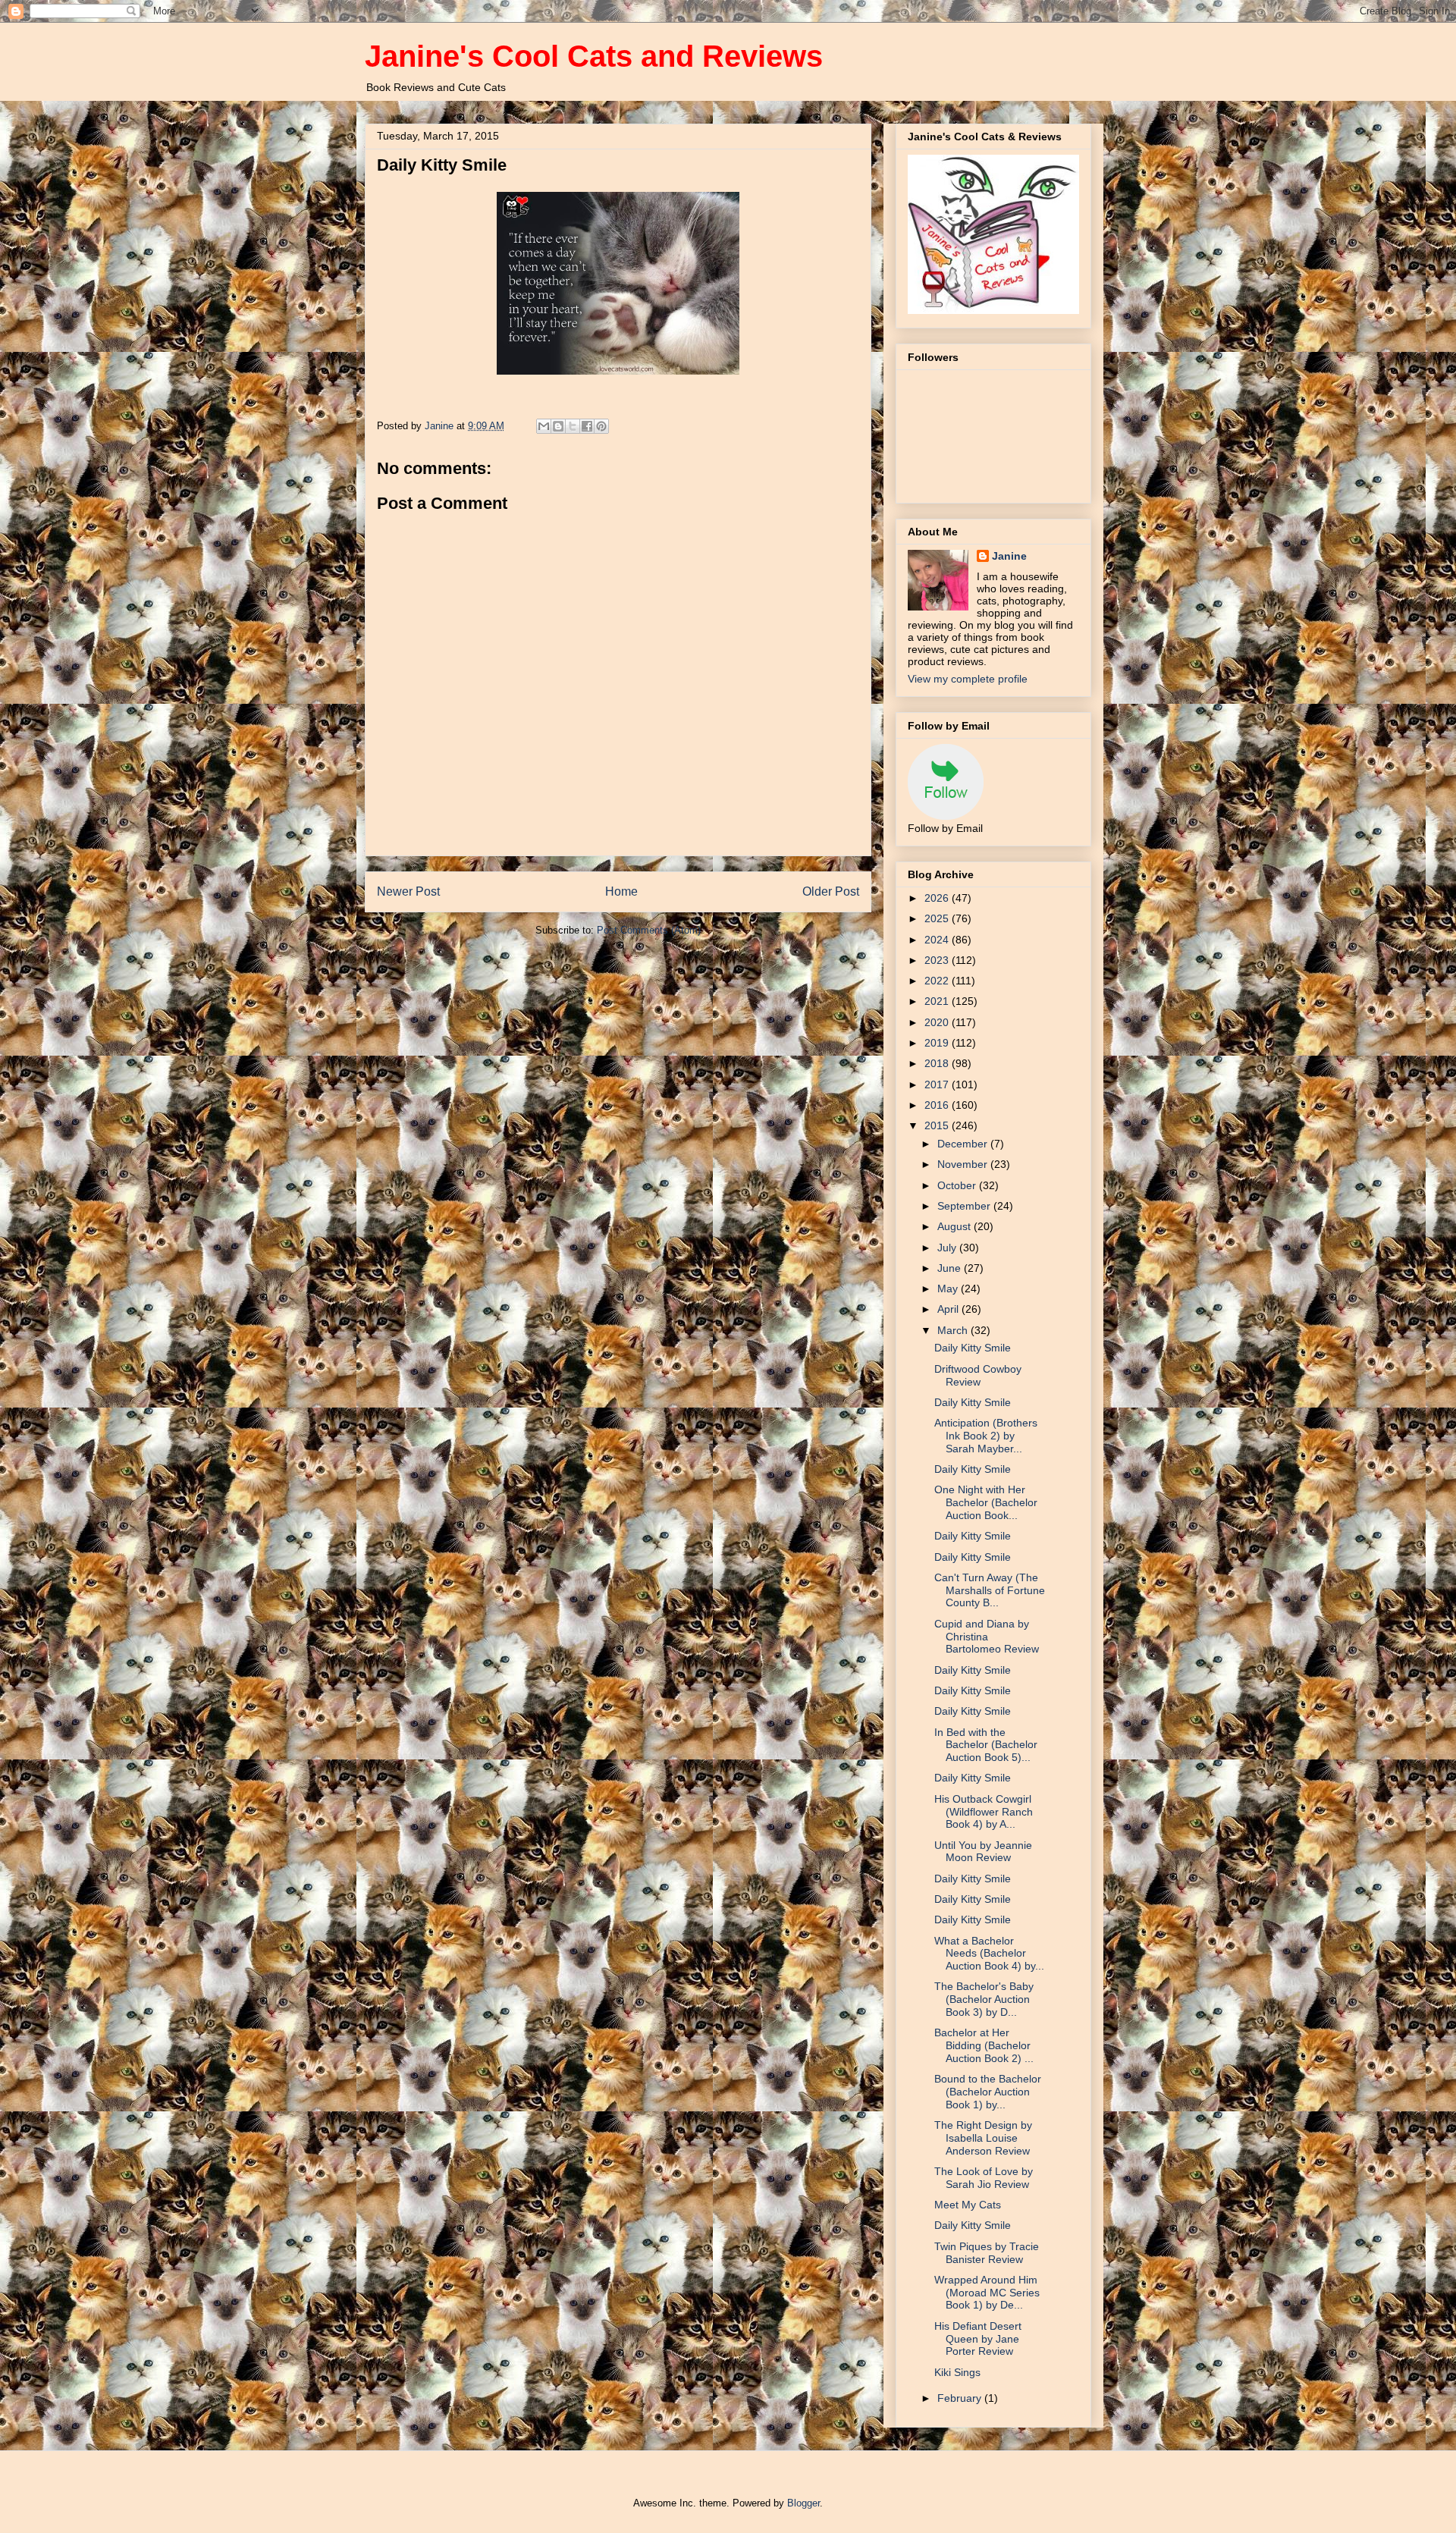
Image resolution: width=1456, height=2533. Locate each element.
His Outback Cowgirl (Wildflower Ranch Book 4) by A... (984, 1812)
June (951, 1268)
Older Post (831, 891)
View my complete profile (968, 679)
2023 (938, 960)
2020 (938, 1022)
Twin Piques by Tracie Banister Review (987, 2253)
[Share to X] (573, 426)
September (965, 1206)
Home (621, 891)
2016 (938, 1105)
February (961, 2398)
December (964, 1144)
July (948, 1248)
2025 (938, 918)
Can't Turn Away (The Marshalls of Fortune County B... (990, 1590)
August (955, 1226)
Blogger (803, 2503)
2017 (938, 1084)
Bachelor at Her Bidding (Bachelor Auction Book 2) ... (984, 2045)
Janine (1009, 556)
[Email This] (544, 426)
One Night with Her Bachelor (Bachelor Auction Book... (986, 1502)
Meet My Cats (968, 2205)
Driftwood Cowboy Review (978, 1375)
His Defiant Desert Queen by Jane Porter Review (978, 2339)
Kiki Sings (957, 2372)
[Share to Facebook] (587, 426)
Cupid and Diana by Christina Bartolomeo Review (987, 1637)
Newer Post (408, 891)
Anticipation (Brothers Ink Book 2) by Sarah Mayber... (986, 1436)
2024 (938, 940)
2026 (938, 898)
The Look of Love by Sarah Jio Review (984, 2178)
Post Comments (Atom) (649, 930)
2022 (938, 981)
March (954, 1330)
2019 (938, 1043)
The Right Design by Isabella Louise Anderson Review (983, 2138)
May (949, 1288)
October (958, 1185)
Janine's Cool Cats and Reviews (594, 56)
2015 (938, 1125)
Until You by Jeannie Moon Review (983, 1852)
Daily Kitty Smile (973, 1348)
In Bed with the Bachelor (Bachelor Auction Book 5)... (986, 1745)
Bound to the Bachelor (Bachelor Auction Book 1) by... (988, 2092)
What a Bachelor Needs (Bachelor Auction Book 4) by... (989, 1954)
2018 (938, 1063)
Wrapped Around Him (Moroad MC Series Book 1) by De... (987, 2293)
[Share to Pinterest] (601, 426)
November (964, 1164)
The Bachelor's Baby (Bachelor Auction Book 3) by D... (984, 1999)
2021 (938, 1001)
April (949, 1309)
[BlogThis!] (558, 426)
